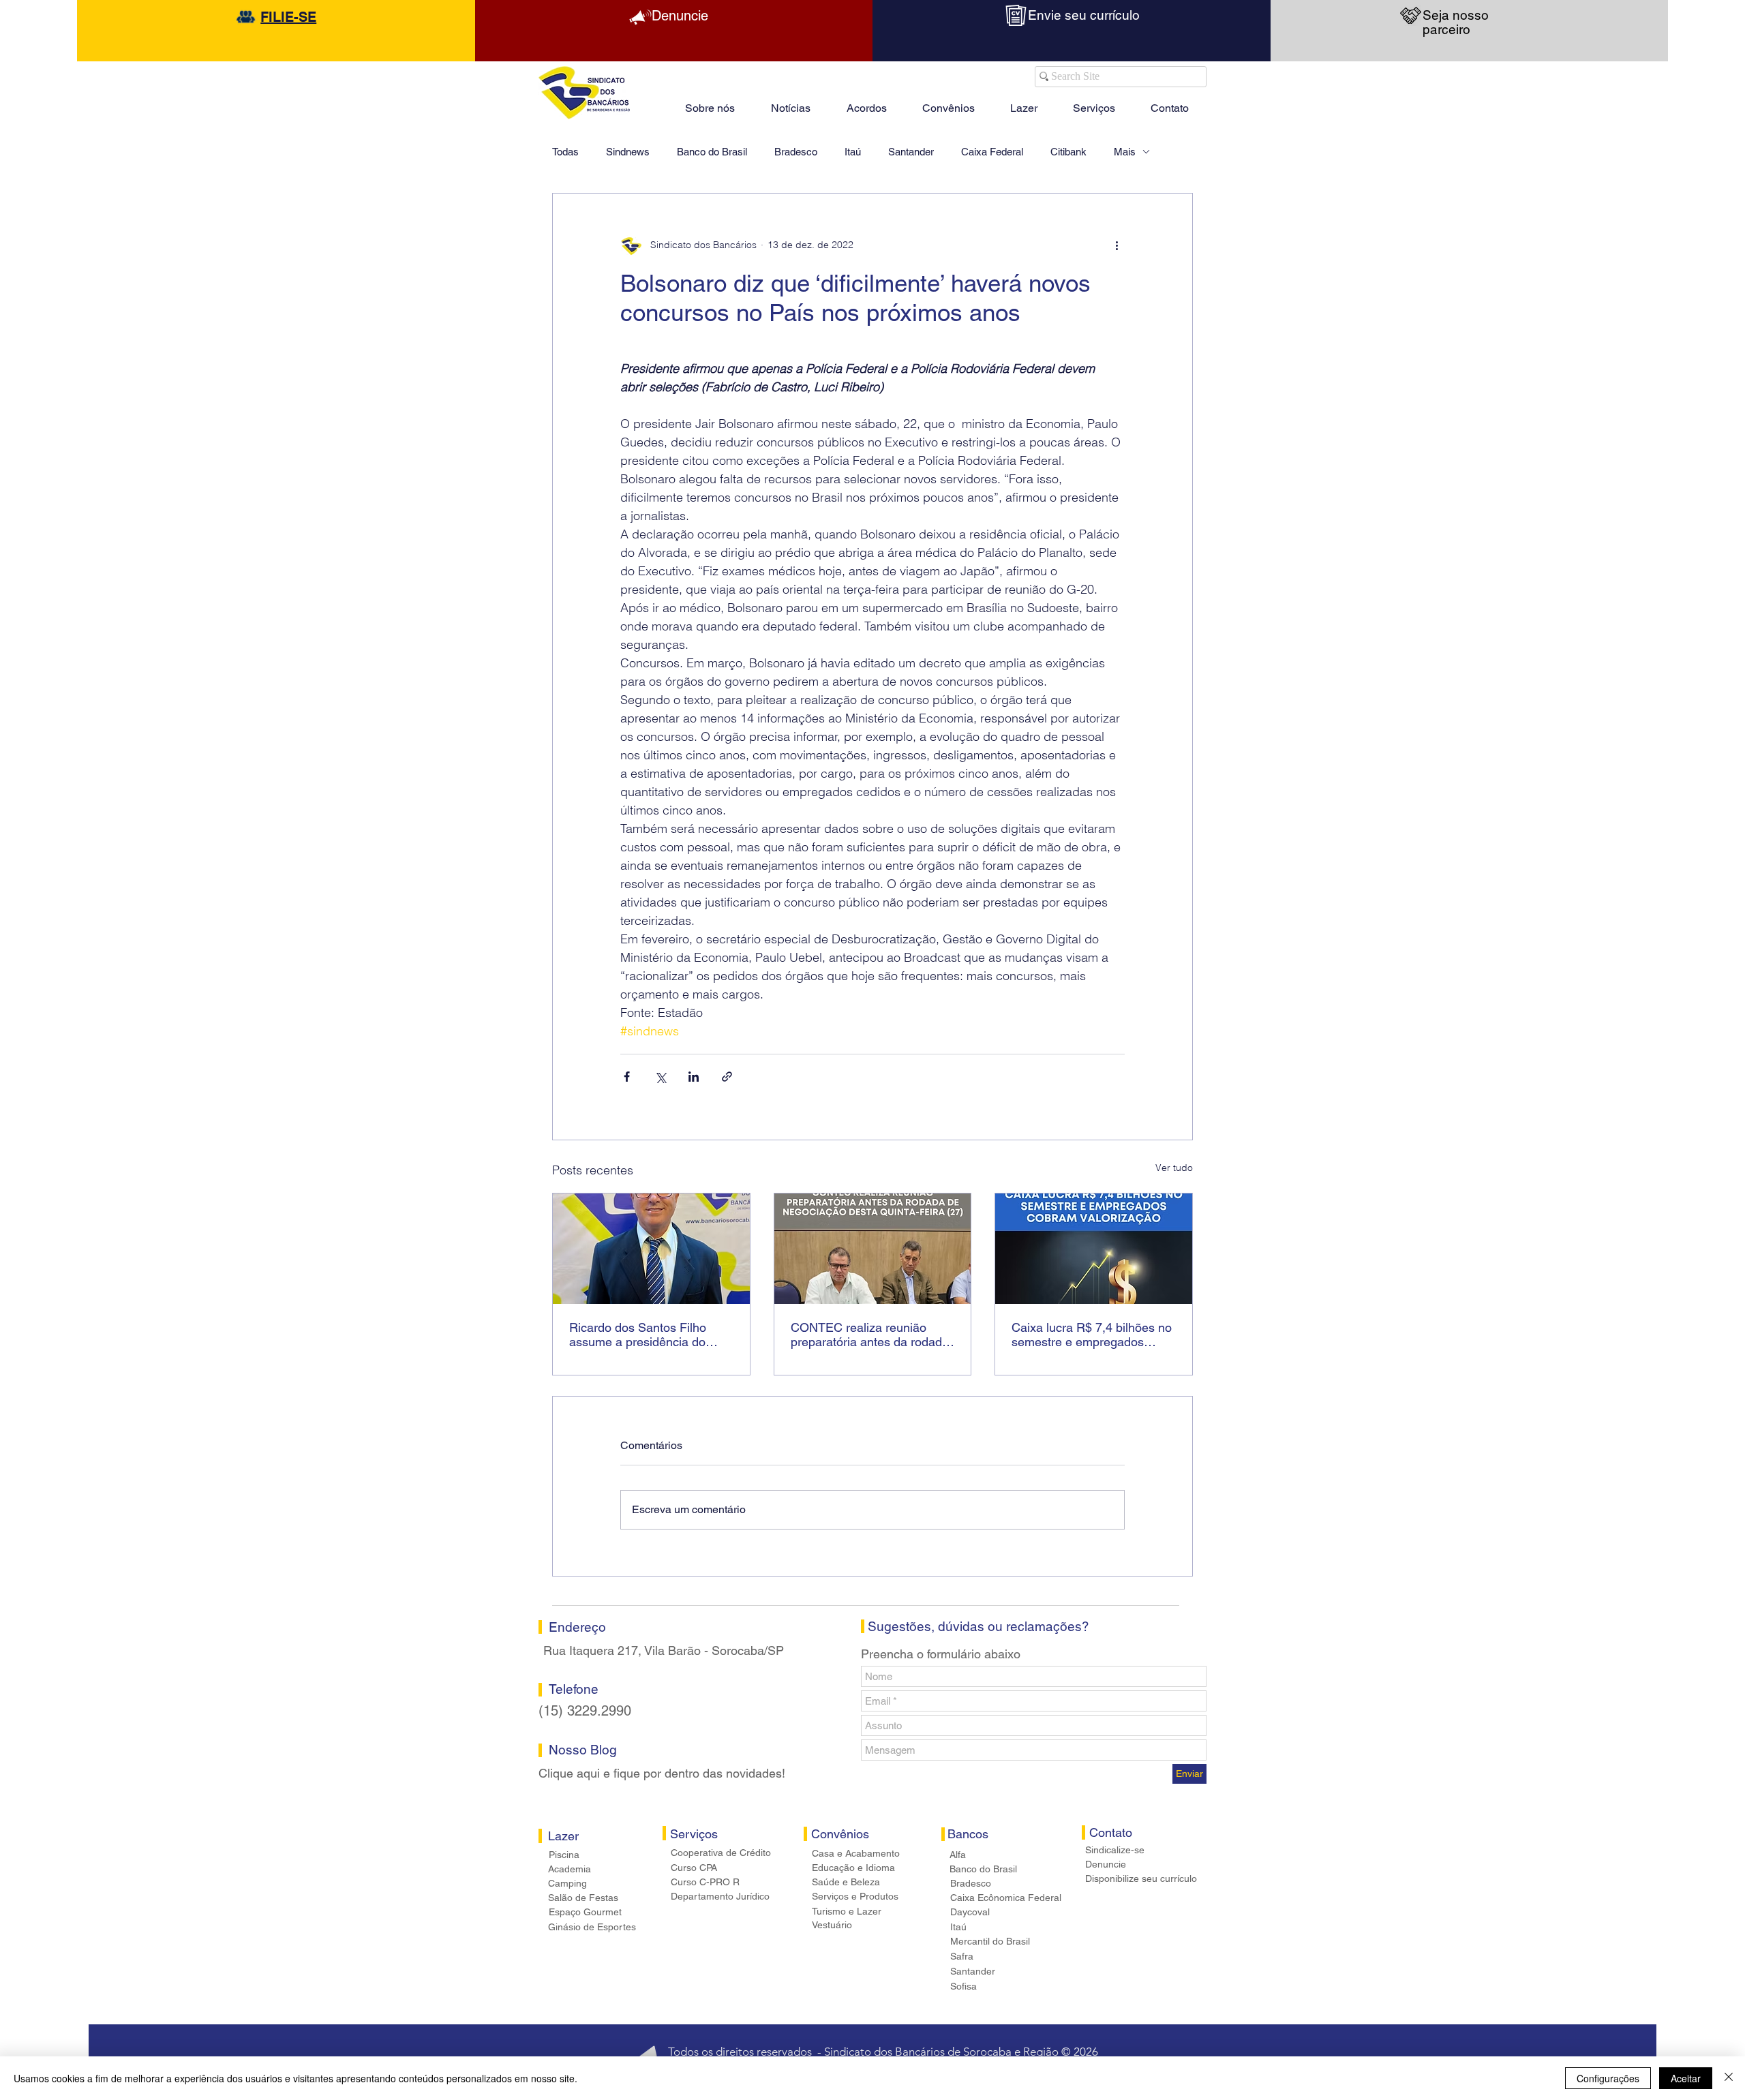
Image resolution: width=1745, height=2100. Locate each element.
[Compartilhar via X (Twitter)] (660, 1077)
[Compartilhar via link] (727, 1077)
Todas (565, 152)
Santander (911, 152)
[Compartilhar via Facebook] (627, 1077)
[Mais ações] (1117, 245)
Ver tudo (1174, 1168)
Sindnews (628, 152)
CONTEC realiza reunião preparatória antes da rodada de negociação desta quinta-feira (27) (870, 1335)
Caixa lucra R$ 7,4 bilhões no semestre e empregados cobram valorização (1092, 1335)
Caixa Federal (992, 152)
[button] (1024, 102)
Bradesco (796, 152)
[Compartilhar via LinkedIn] (694, 1077)
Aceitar (1686, 2078)
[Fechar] (1729, 2078)
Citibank (1068, 152)
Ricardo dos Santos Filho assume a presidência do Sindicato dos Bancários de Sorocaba (643, 1335)
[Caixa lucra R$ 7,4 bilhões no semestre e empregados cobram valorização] (1094, 1249)
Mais (1125, 152)
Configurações (1608, 2078)
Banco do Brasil (712, 152)
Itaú (853, 152)
